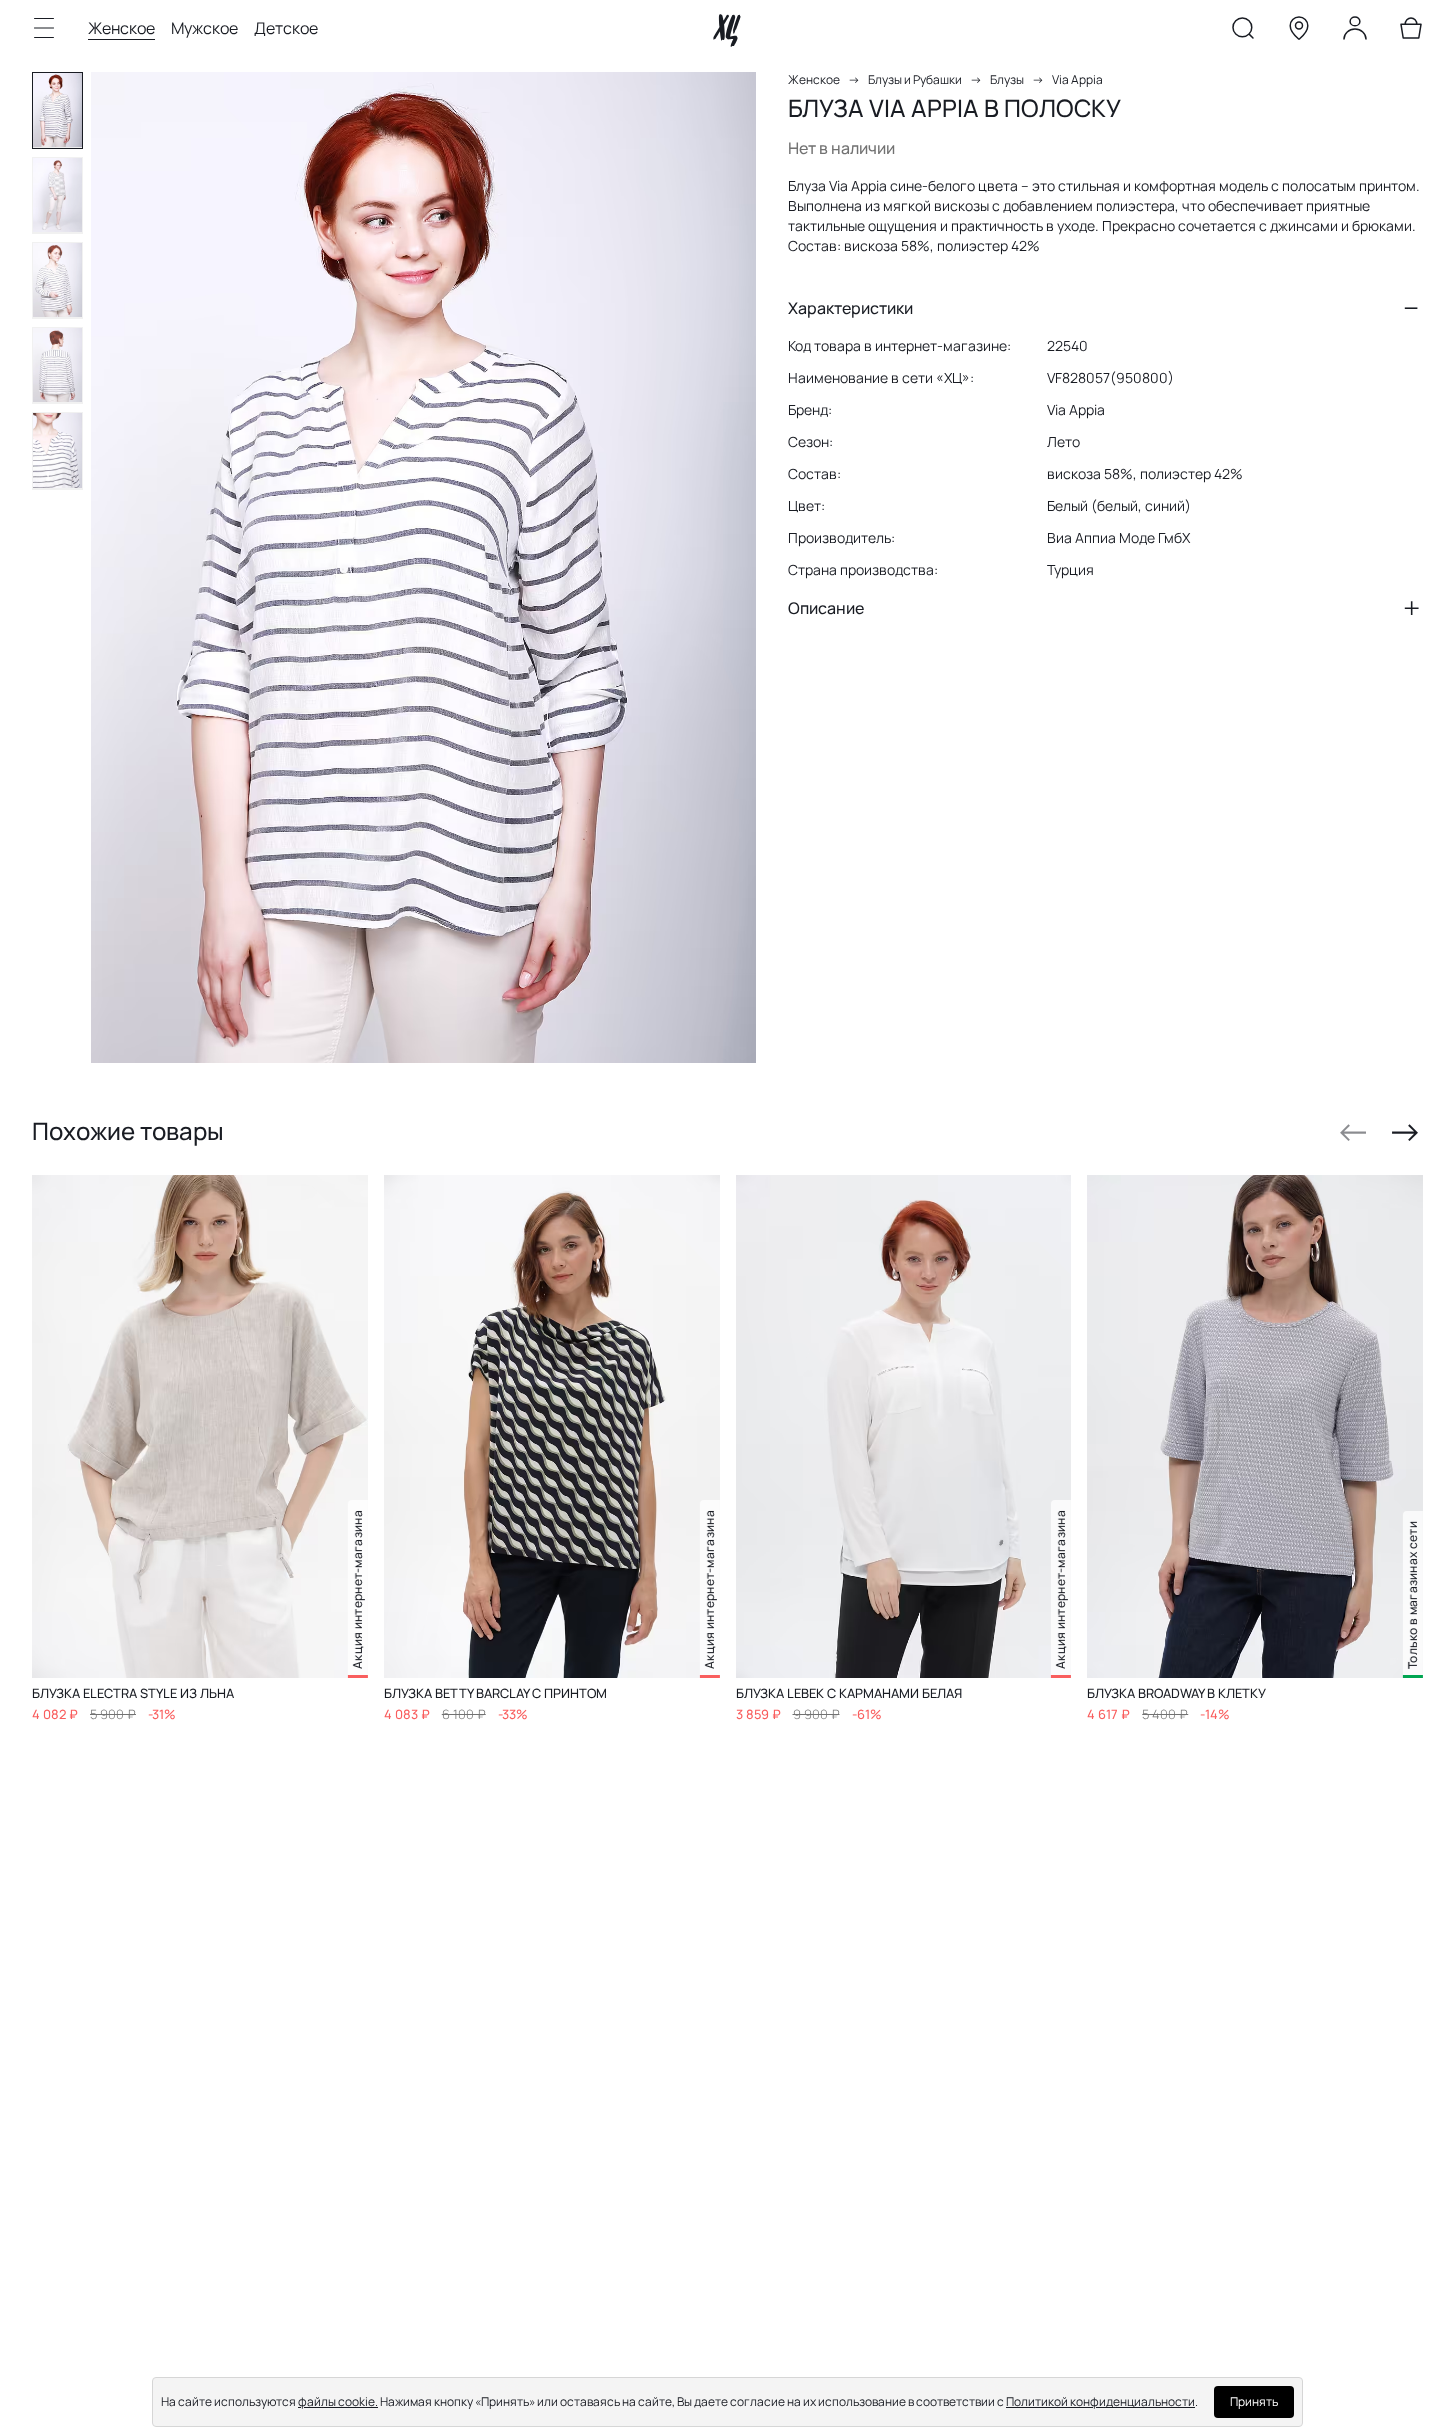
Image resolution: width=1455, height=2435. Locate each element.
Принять (1254, 2401)
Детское (286, 28)
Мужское (204, 28)
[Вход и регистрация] (1355, 32)
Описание (826, 608)
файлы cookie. (338, 2401)
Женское (121, 28)
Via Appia (1077, 79)
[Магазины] (1299, 32)
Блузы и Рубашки (915, 79)
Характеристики (850, 308)
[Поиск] (1243, 32)
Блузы (1007, 79)
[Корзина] (1411, 32)
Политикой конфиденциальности (1100, 2401)
